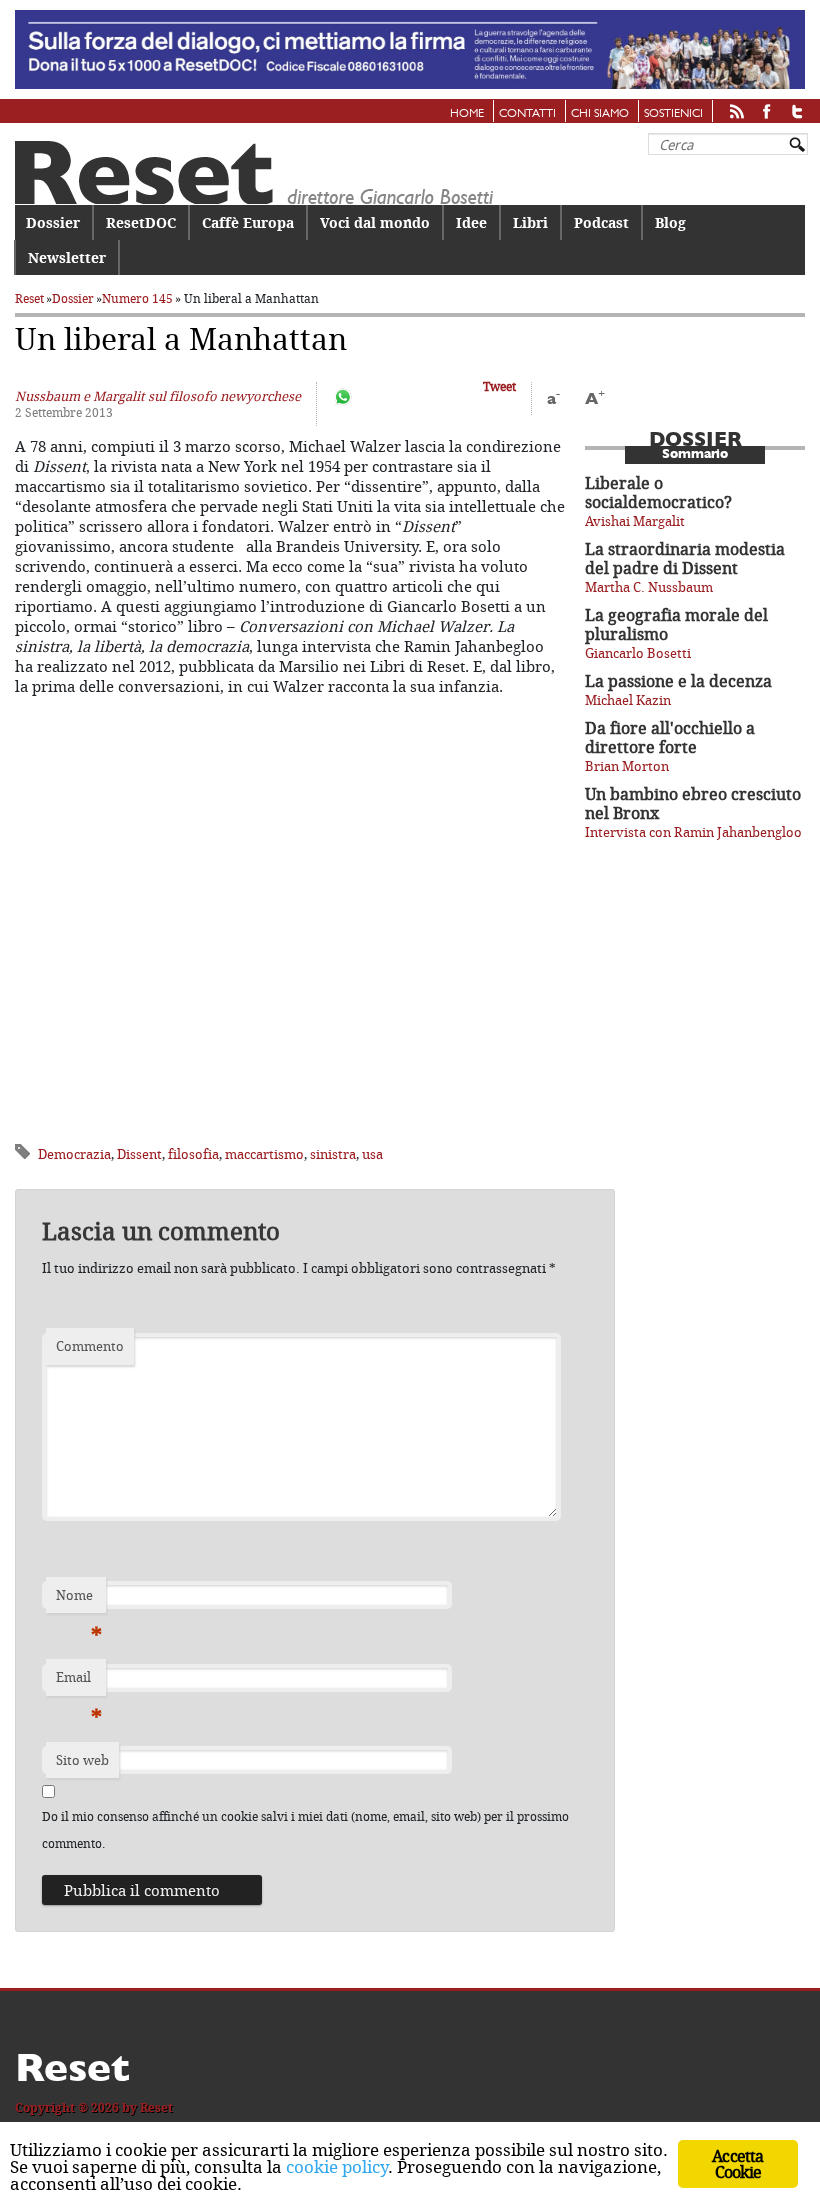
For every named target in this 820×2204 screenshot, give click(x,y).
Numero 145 (137, 298)
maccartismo (264, 1154)
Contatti (527, 114)
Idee (471, 222)
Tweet (499, 386)
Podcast (601, 222)
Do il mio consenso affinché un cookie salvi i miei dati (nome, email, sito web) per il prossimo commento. (305, 1829)
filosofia (193, 1154)
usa (372, 1154)
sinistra (333, 1154)
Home (467, 114)
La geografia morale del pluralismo (676, 624)
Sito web (82, 1760)
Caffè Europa (248, 222)
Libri (530, 222)
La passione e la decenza (678, 681)
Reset (29, 298)
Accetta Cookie (737, 2164)
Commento (90, 1346)
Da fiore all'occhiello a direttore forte (670, 737)
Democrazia (74, 1154)
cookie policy (337, 2166)
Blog (670, 222)
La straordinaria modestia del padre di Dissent (685, 558)
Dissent (139, 1154)
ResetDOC (141, 222)
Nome (79, 1600)
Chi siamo (600, 114)
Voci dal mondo (375, 222)
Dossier (53, 222)
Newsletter (67, 257)
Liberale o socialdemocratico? (658, 492)
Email (79, 1682)
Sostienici (673, 114)
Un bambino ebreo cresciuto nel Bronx (693, 803)
